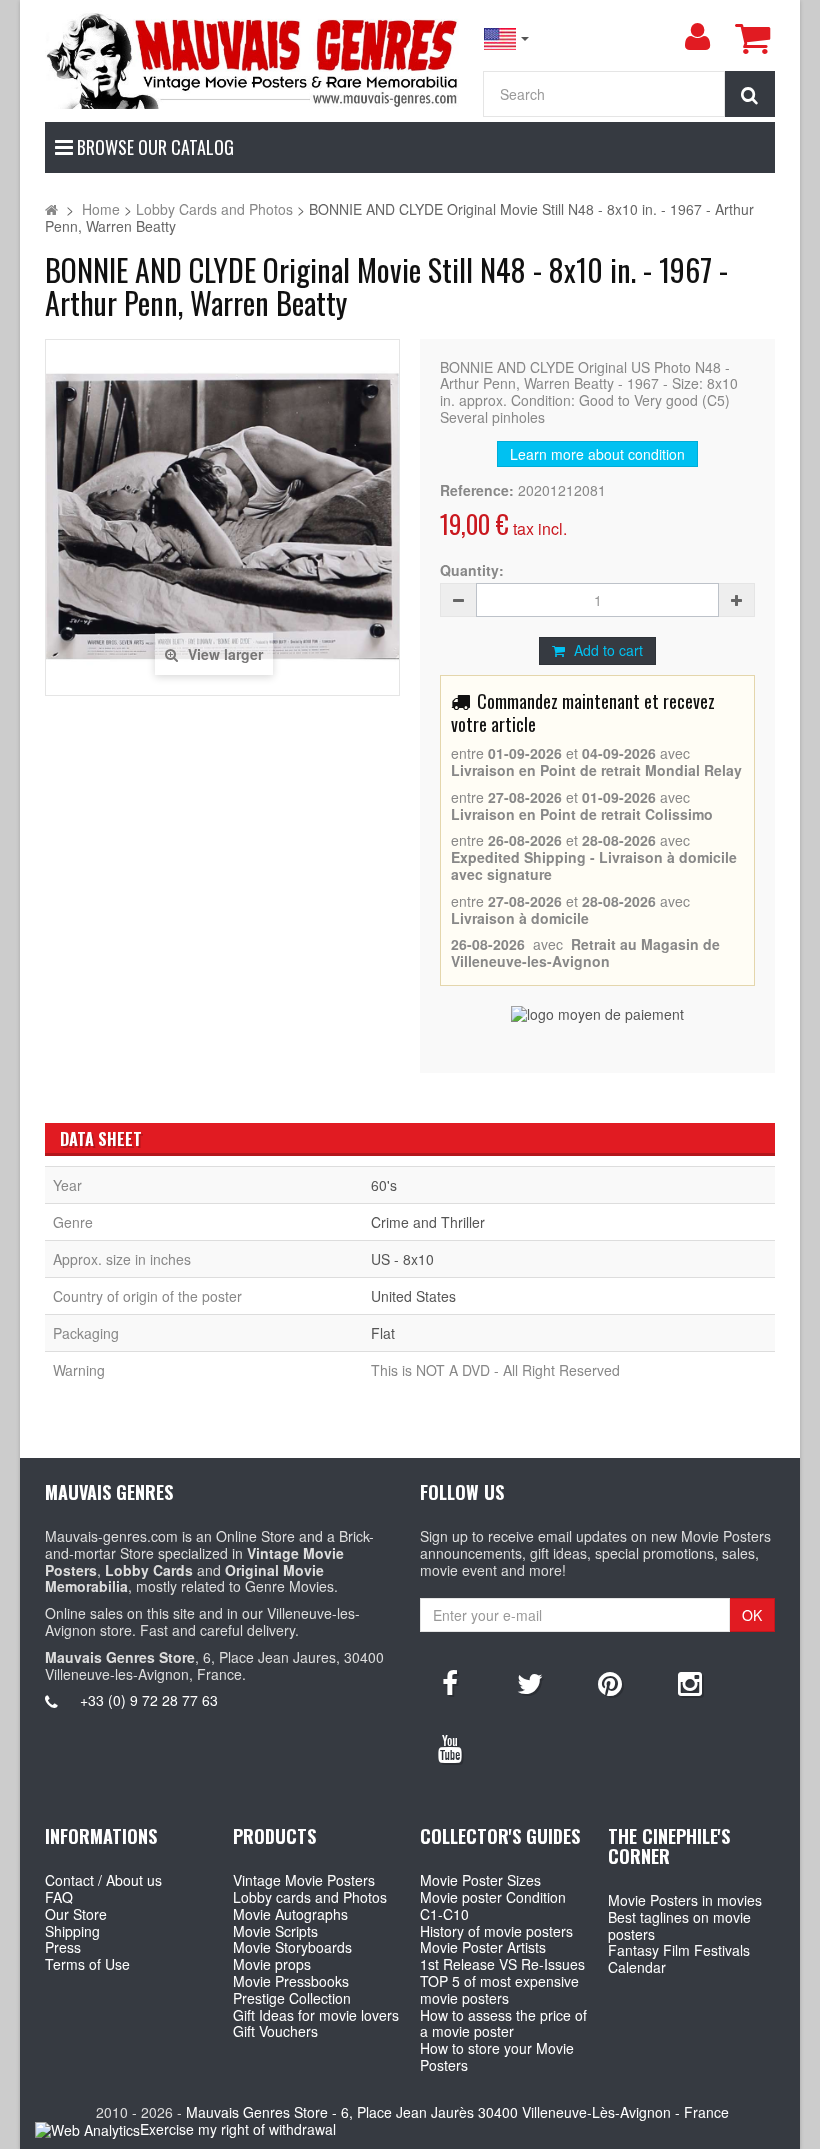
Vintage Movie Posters (304, 1880)
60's (384, 1185)
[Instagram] (690, 1682)
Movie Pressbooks (291, 1981)
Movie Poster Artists (483, 1947)
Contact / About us (103, 1880)
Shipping (72, 1931)
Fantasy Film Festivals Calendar (679, 1958)
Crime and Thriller (428, 1222)
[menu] (697, 37)
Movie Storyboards (292, 1947)
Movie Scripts (275, 1931)
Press (63, 1947)
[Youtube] (450, 1747)
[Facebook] (450, 1682)
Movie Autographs (290, 1914)
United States (413, 1296)
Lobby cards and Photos (310, 1897)
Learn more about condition (597, 454)
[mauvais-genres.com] (253, 59)
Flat (383, 1333)
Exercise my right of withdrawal (238, 2129)
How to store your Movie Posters (497, 2056)
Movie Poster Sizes (480, 1880)
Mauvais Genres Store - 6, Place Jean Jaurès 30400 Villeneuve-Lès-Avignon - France (457, 2112)
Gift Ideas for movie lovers (316, 2015)
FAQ (59, 1897)
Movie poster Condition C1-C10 (493, 1905)
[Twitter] (530, 1682)
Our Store (76, 1914)
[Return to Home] (51, 209)
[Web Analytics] (87, 2130)
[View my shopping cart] (752, 38)
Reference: (477, 490)
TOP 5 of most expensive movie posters (499, 1989)
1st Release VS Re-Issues (502, 1964)
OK (752, 1615)
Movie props (272, 1964)
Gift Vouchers (275, 2031)
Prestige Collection (292, 1998)
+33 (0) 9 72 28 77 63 (149, 1700)
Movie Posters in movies (685, 1900)
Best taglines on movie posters (679, 1925)
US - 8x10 (402, 1259)
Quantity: (472, 570)
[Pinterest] (610, 1682)
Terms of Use (87, 1964)
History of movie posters (496, 1931)
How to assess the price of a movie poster (503, 2023)
